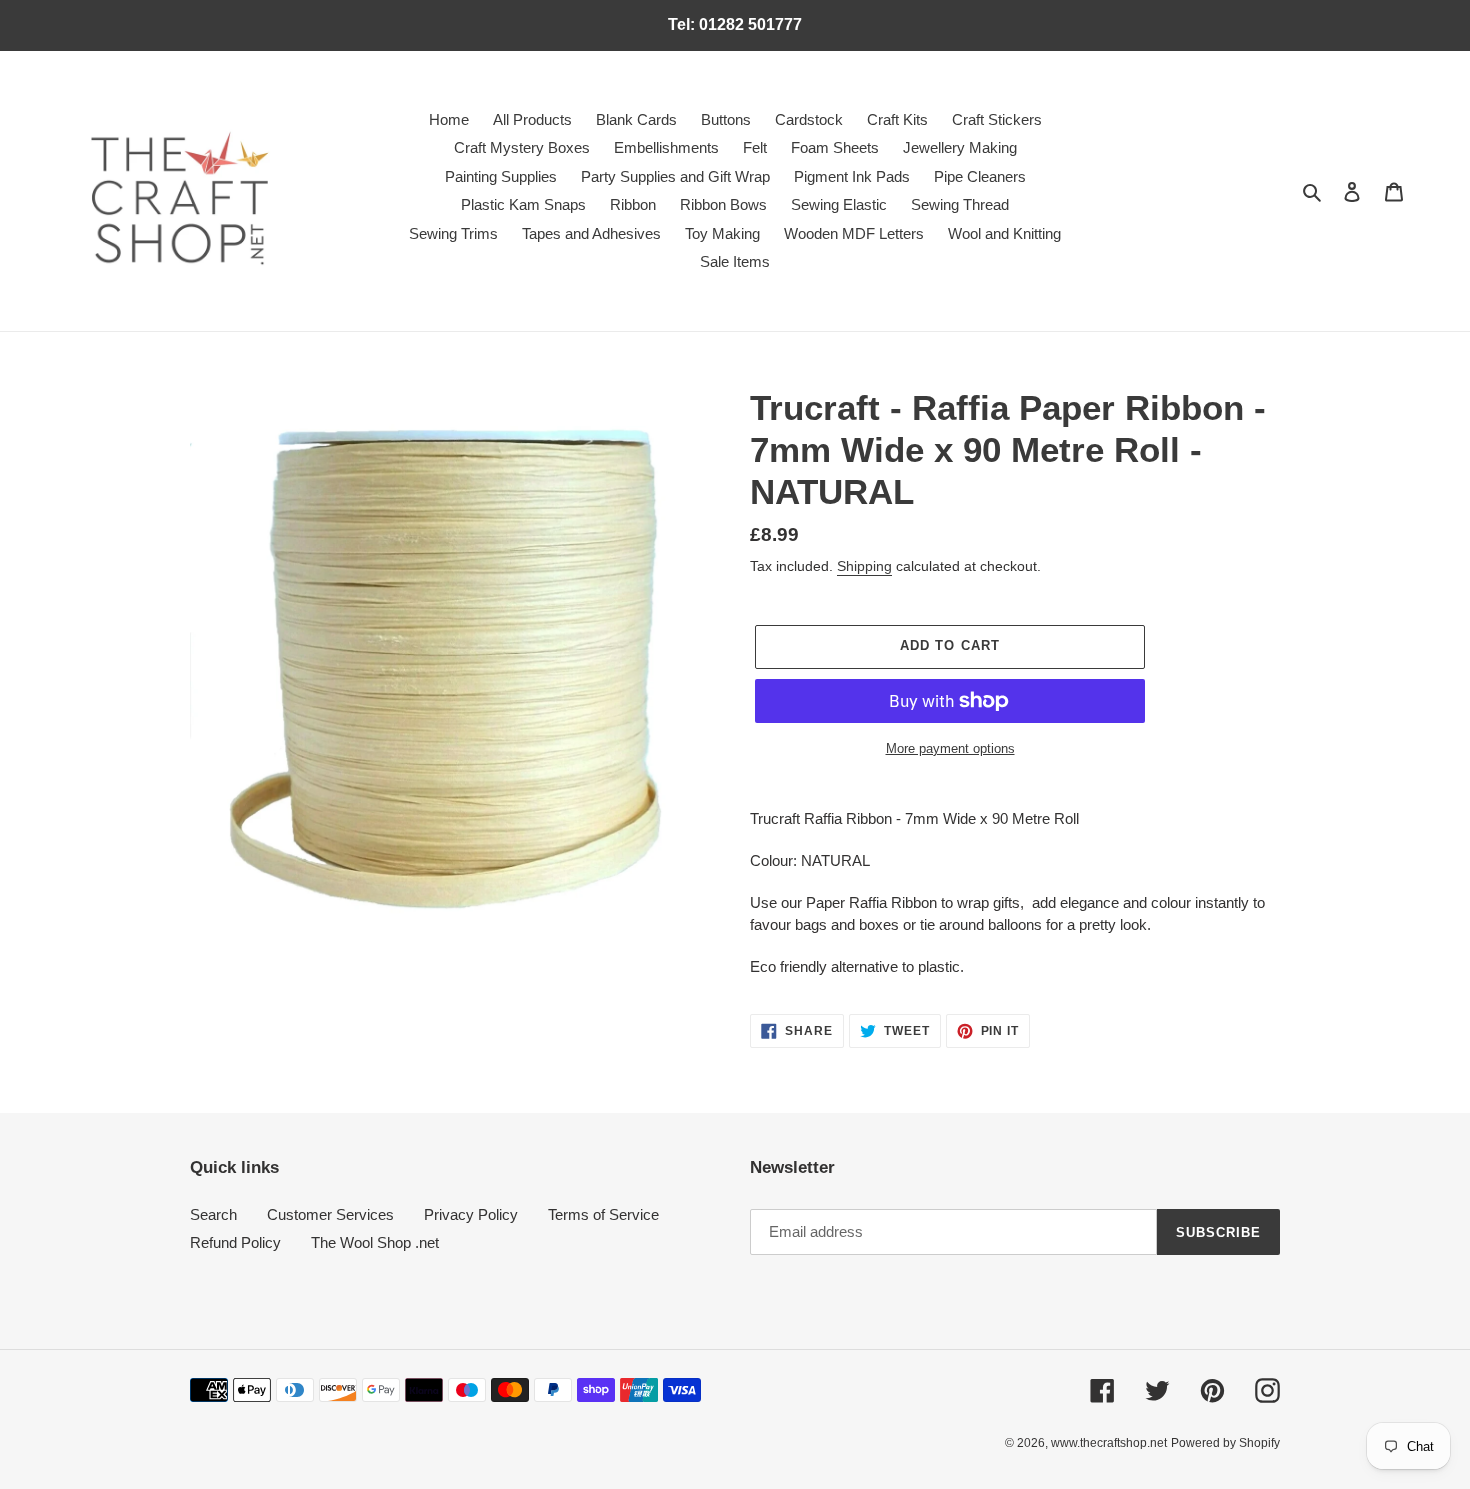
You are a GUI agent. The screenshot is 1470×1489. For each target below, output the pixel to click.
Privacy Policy (471, 1214)
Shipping (864, 566)
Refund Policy (235, 1242)
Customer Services (330, 1214)
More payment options (950, 748)
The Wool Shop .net (375, 1242)
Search (213, 1214)
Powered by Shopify (1225, 1443)
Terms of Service (603, 1214)
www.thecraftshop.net (1109, 1443)
